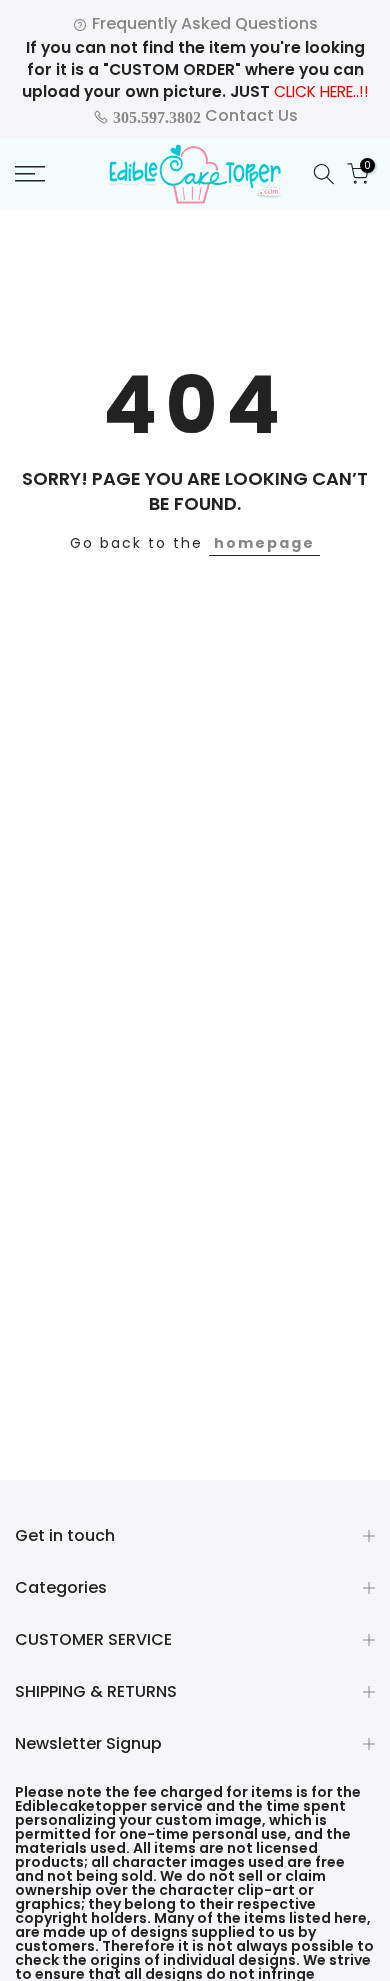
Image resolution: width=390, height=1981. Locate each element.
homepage (264, 543)
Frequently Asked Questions (203, 23)
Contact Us (203, 115)
